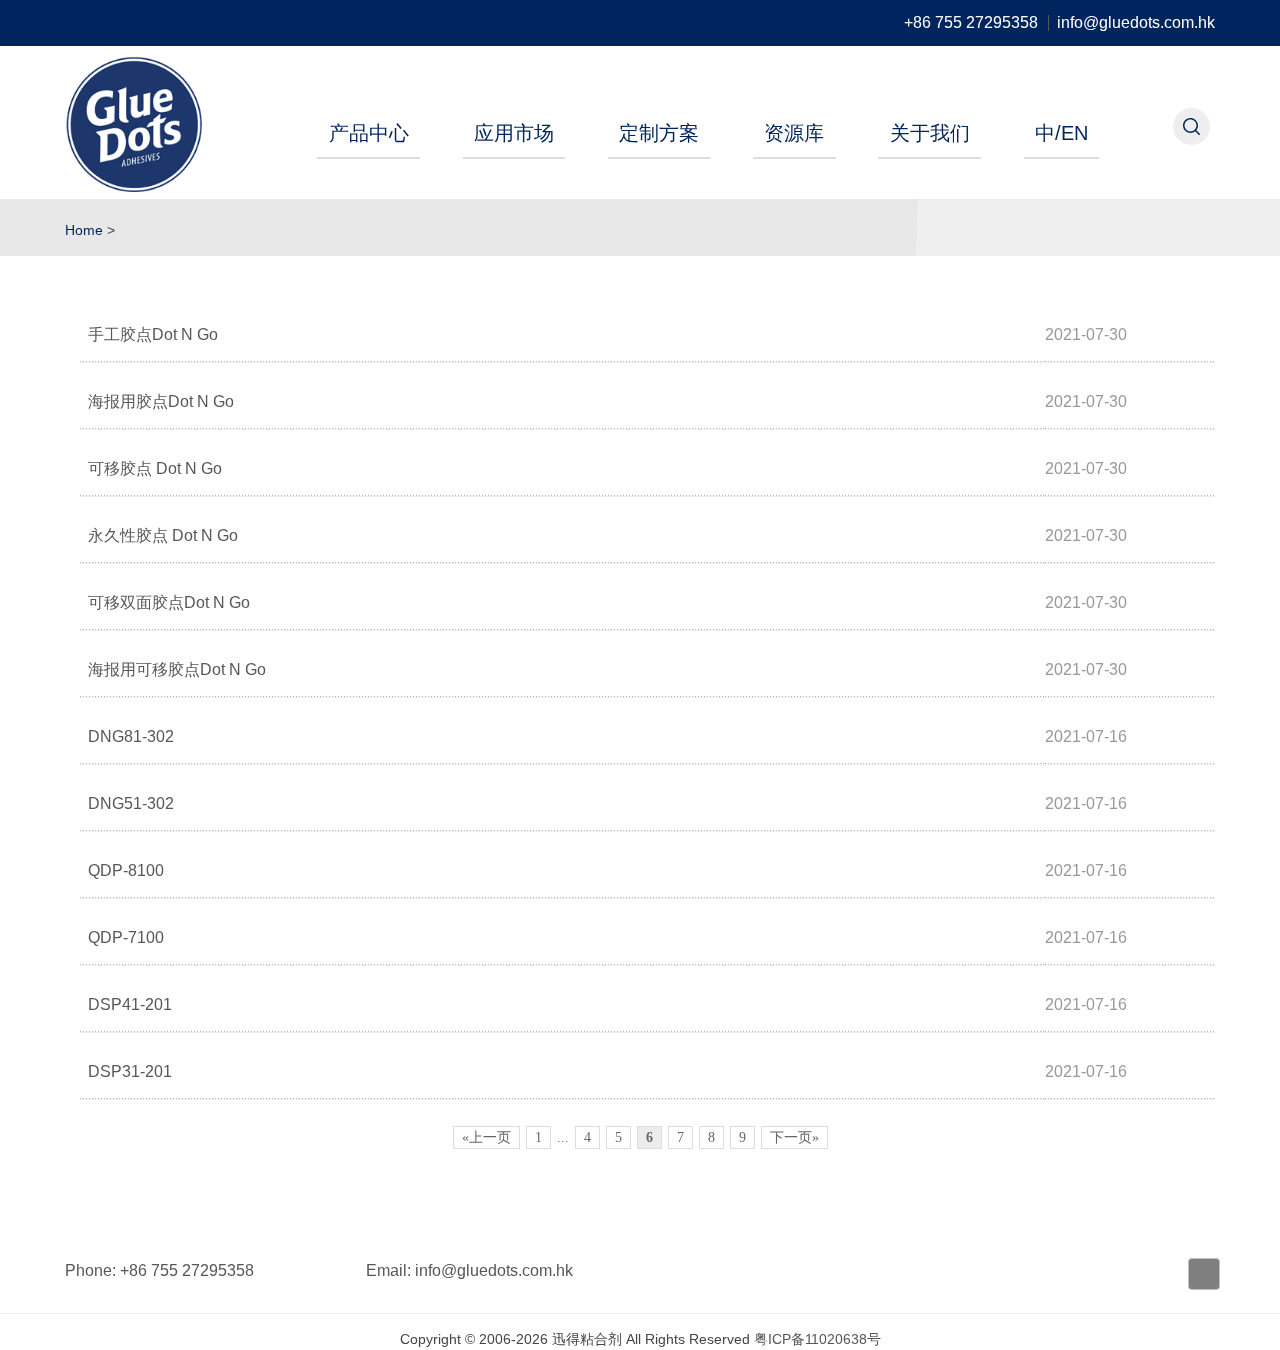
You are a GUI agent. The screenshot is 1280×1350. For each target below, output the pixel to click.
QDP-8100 (126, 870)
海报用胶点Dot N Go (161, 401)
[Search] (1191, 126)
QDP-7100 (126, 937)
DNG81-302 (131, 736)
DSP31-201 (130, 1071)
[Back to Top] (1204, 1274)
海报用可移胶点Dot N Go (177, 669)
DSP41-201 (130, 1004)
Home (84, 230)
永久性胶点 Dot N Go (163, 535)
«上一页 (486, 1137)
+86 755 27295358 (971, 23)
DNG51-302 (131, 803)
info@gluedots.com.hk (1136, 23)
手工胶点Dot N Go (153, 334)
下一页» (794, 1137)
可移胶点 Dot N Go (155, 468)
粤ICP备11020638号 (817, 1339)
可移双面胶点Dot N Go (169, 602)
